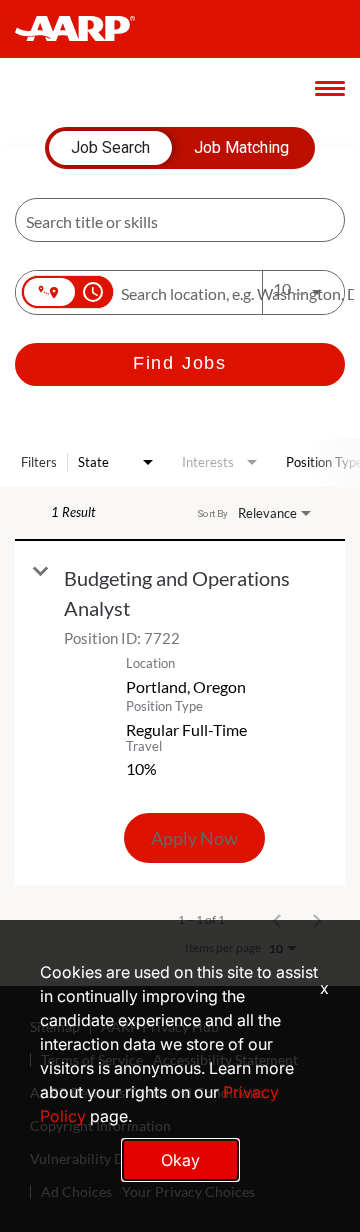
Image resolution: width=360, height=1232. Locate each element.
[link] (180, 712)
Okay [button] (180, 1160)
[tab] (110, 148)
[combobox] (170, 220)
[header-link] (84, 29)
